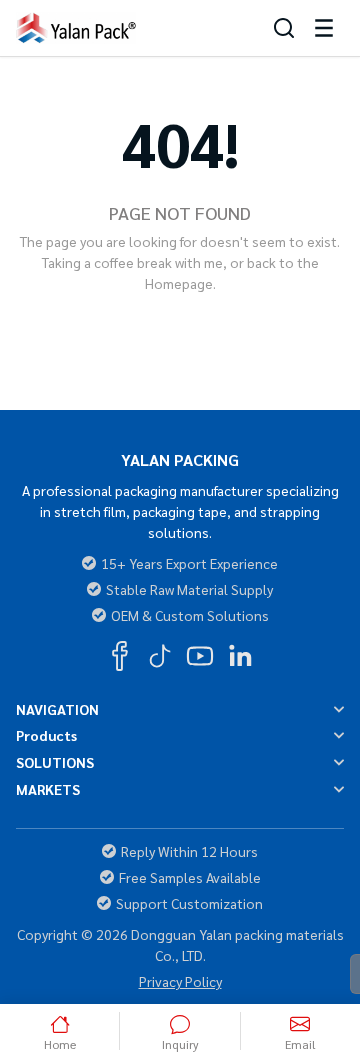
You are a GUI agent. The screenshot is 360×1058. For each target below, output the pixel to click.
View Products (254, 324)
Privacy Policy (180, 981)
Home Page (105, 324)
